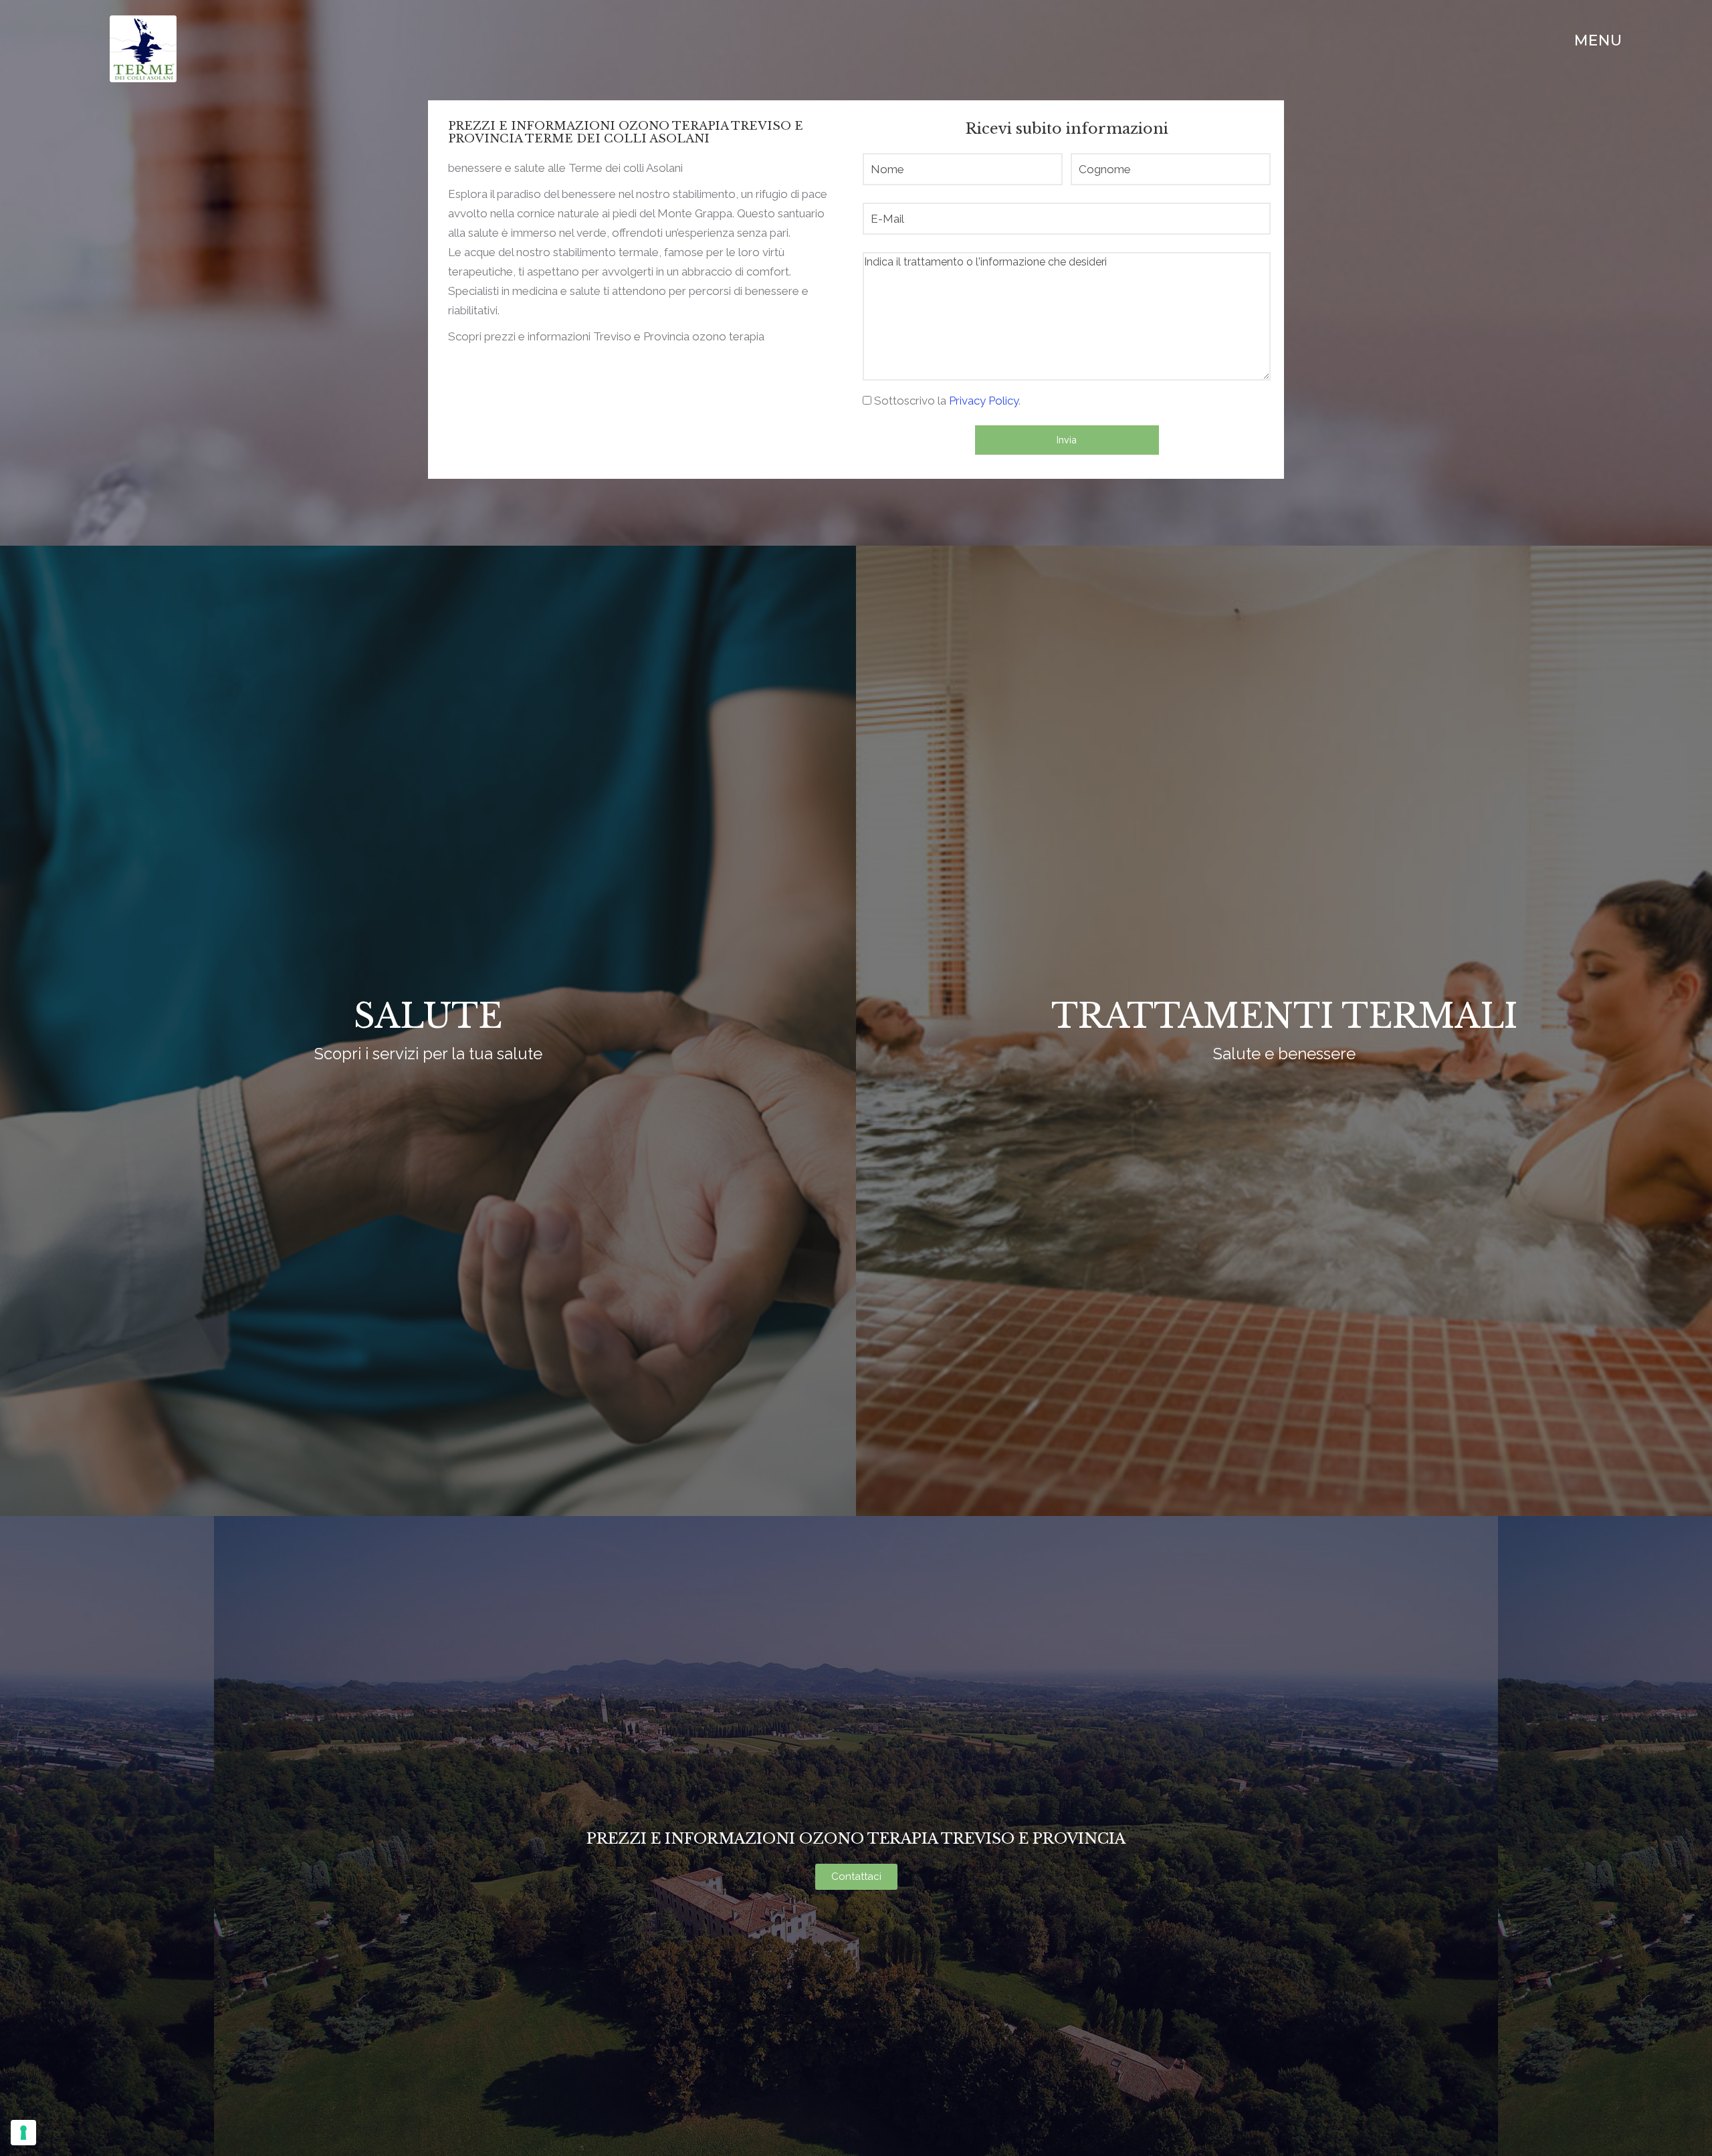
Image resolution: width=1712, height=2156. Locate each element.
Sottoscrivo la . (947, 401)
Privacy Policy (984, 401)
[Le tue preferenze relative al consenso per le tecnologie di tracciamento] (23, 2133)
